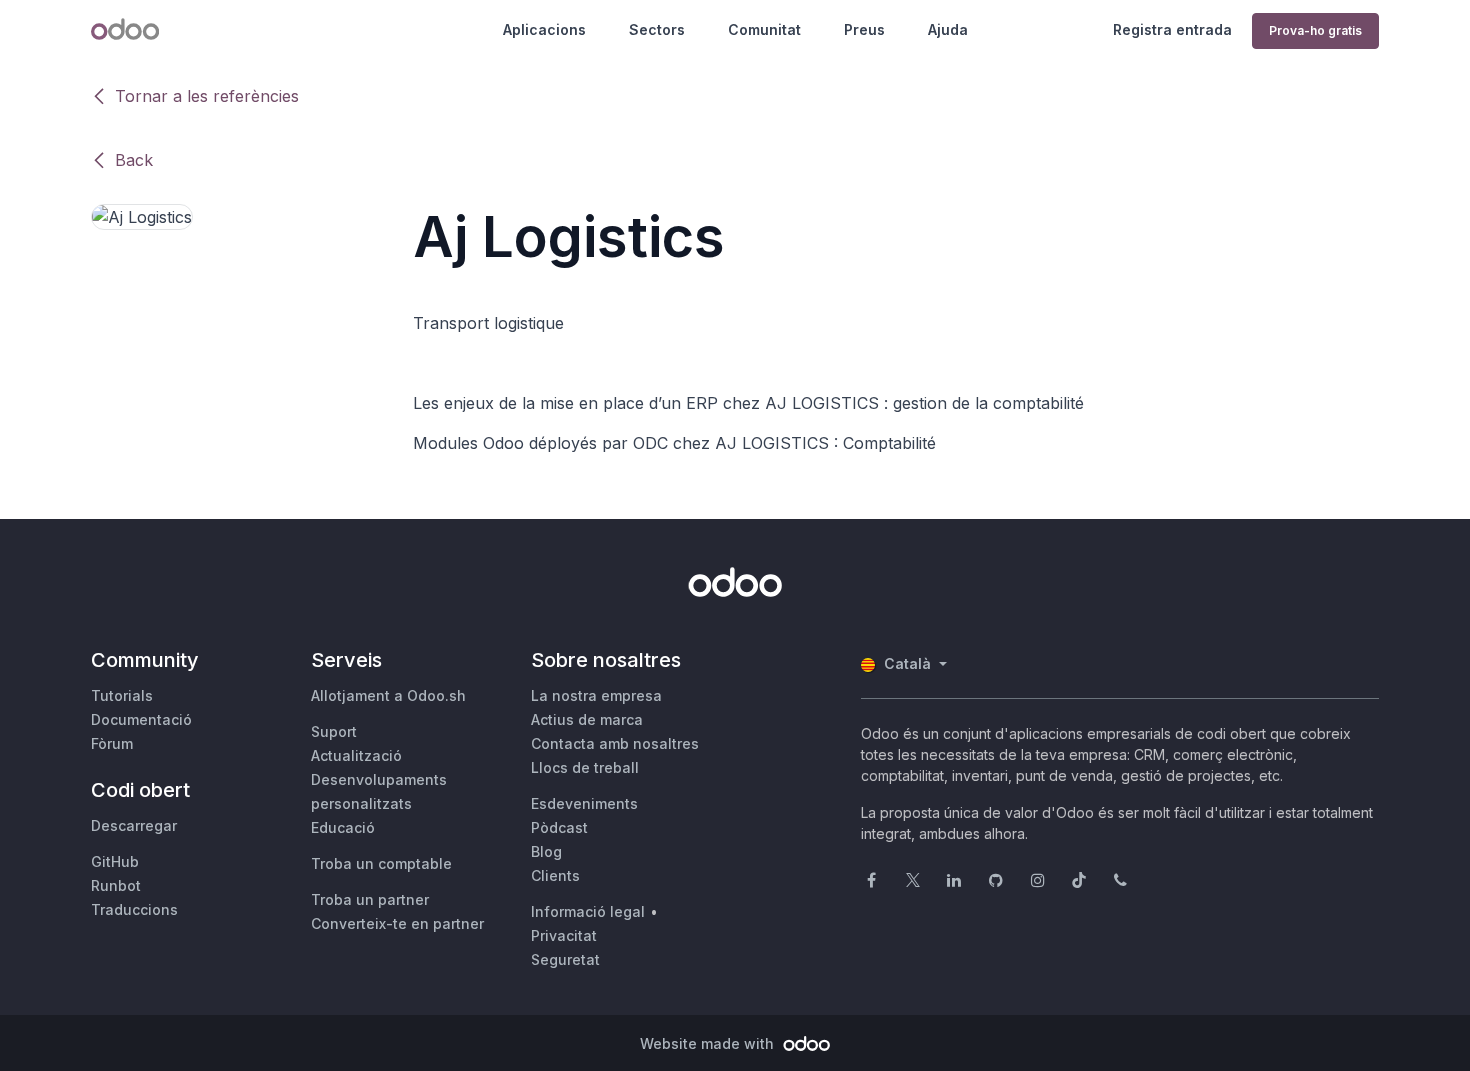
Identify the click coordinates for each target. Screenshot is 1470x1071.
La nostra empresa (596, 695)
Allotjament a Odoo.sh (388, 695)
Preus (864, 29)
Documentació (141, 719)
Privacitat (564, 935)
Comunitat (764, 29)
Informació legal (588, 911)
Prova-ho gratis (1315, 30)
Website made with (709, 1043)
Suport (334, 731)
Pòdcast (559, 827)
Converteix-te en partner (397, 923)
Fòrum (112, 743)
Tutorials (122, 695)
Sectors (657, 29)
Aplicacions (544, 29)
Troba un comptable (381, 863)
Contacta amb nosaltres (615, 743)
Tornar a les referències (207, 96)
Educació (343, 827)
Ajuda (948, 29)
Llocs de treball (585, 767)
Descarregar (134, 825)
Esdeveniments (584, 803)
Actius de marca (587, 719)
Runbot (116, 885)
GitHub (115, 861)
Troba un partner (370, 899)
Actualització (356, 755)
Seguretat (565, 959)
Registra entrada (1172, 29)
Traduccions (134, 909)
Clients (555, 875)
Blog (546, 851)
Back (134, 160)
